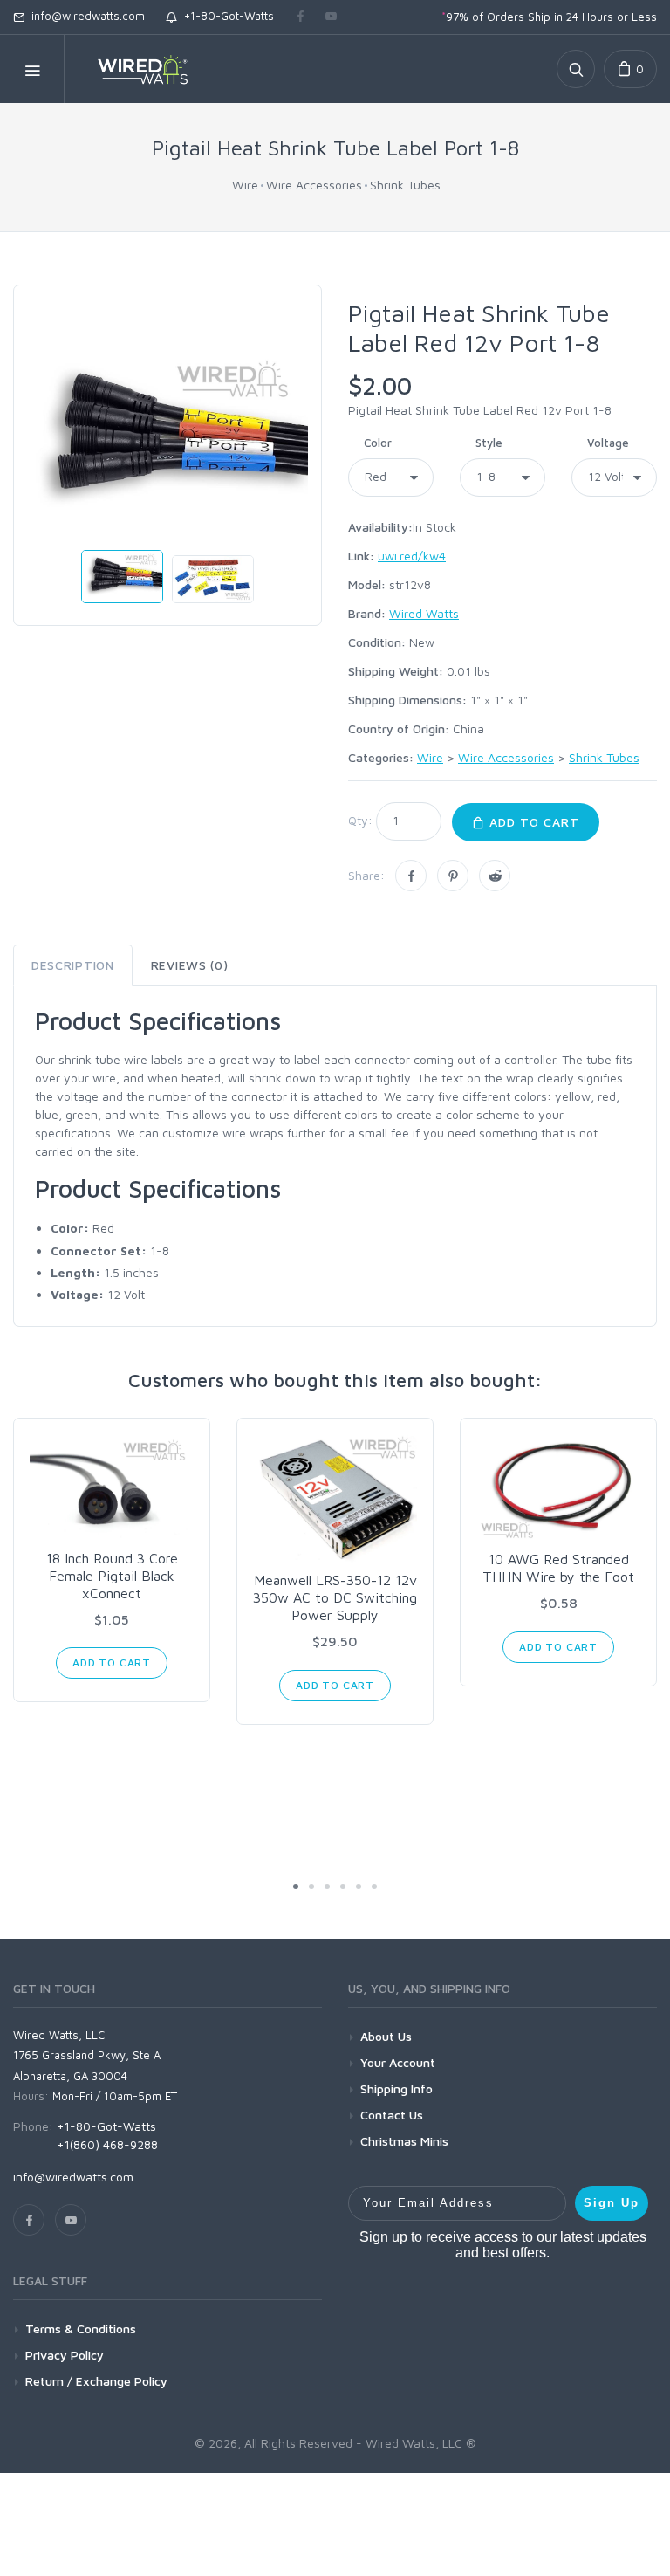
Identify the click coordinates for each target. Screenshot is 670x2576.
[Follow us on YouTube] (331, 17)
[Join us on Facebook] (301, 17)
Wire (245, 185)
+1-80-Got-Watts (226, 16)
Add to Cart (532, 822)
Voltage (608, 443)
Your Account (398, 2062)
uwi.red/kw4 (412, 556)
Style (489, 443)
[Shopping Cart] (630, 69)
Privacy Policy (65, 2355)
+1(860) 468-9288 (107, 2144)
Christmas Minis (404, 2141)
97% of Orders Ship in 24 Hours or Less (549, 17)
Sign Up (612, 2203)
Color (378, 443)
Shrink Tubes (405, 185)
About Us (386, 2036)
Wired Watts (424, 613)
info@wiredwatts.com (85, 16)
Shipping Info (397, 2088)
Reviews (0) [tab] (190, 965)
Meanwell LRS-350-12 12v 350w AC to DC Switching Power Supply (335, 1597)
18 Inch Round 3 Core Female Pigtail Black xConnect (112, 1576)
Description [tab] (73, 965)
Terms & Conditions (81, 2329)
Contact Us (392, 2115)
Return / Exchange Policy (96, 2381)
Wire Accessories (314, 185)
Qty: (360, 820)
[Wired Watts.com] (132, 69)
